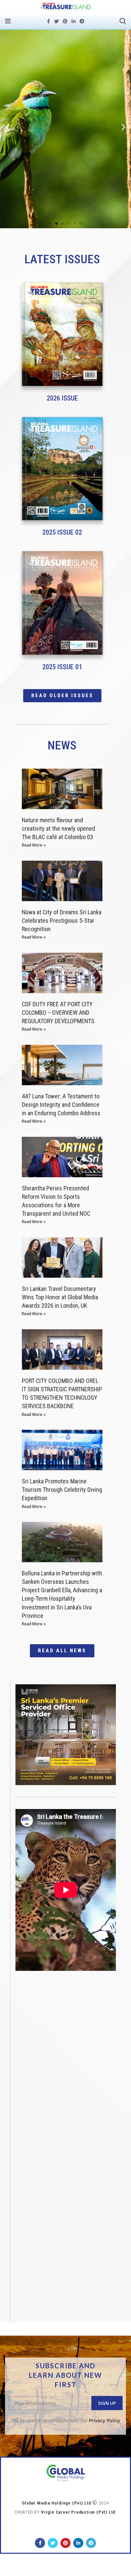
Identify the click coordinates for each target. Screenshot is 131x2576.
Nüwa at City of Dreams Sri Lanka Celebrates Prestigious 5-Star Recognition (62, 921)
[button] (50, 224)
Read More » (34, 845)
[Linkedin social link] (74, 21)
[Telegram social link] (82, 21)
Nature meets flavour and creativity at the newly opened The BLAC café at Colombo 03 (58, 828)
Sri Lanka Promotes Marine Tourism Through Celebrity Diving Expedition (62, 1490)
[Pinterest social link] (65, 21)
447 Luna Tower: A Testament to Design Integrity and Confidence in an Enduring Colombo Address (61, 1105)
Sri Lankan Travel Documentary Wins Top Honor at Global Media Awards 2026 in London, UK (60, 1297)
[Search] (123, 21)
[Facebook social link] (49, 21)
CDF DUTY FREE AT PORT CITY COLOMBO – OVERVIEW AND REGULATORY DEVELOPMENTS (58, 1013)
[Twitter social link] (56, 21)
